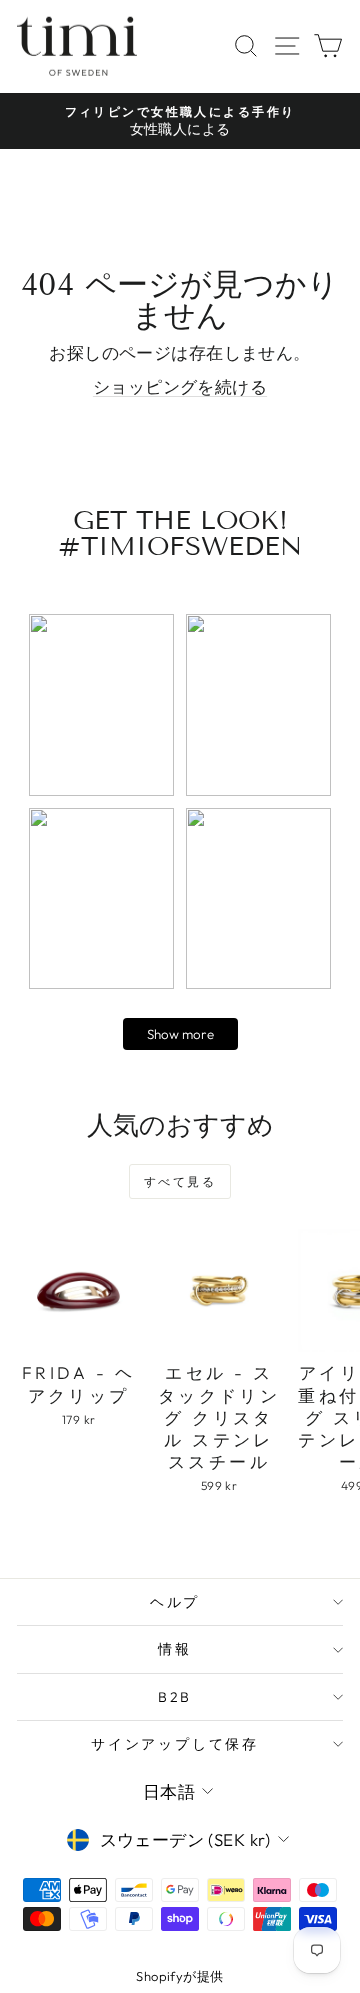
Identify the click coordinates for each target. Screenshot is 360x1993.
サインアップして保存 (175, 1744)
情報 (175, 1649)
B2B (175, 1697)
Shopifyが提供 (179, 1976)
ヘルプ (175, 1602)
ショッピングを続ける (180, 386)
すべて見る (180, 1181)
